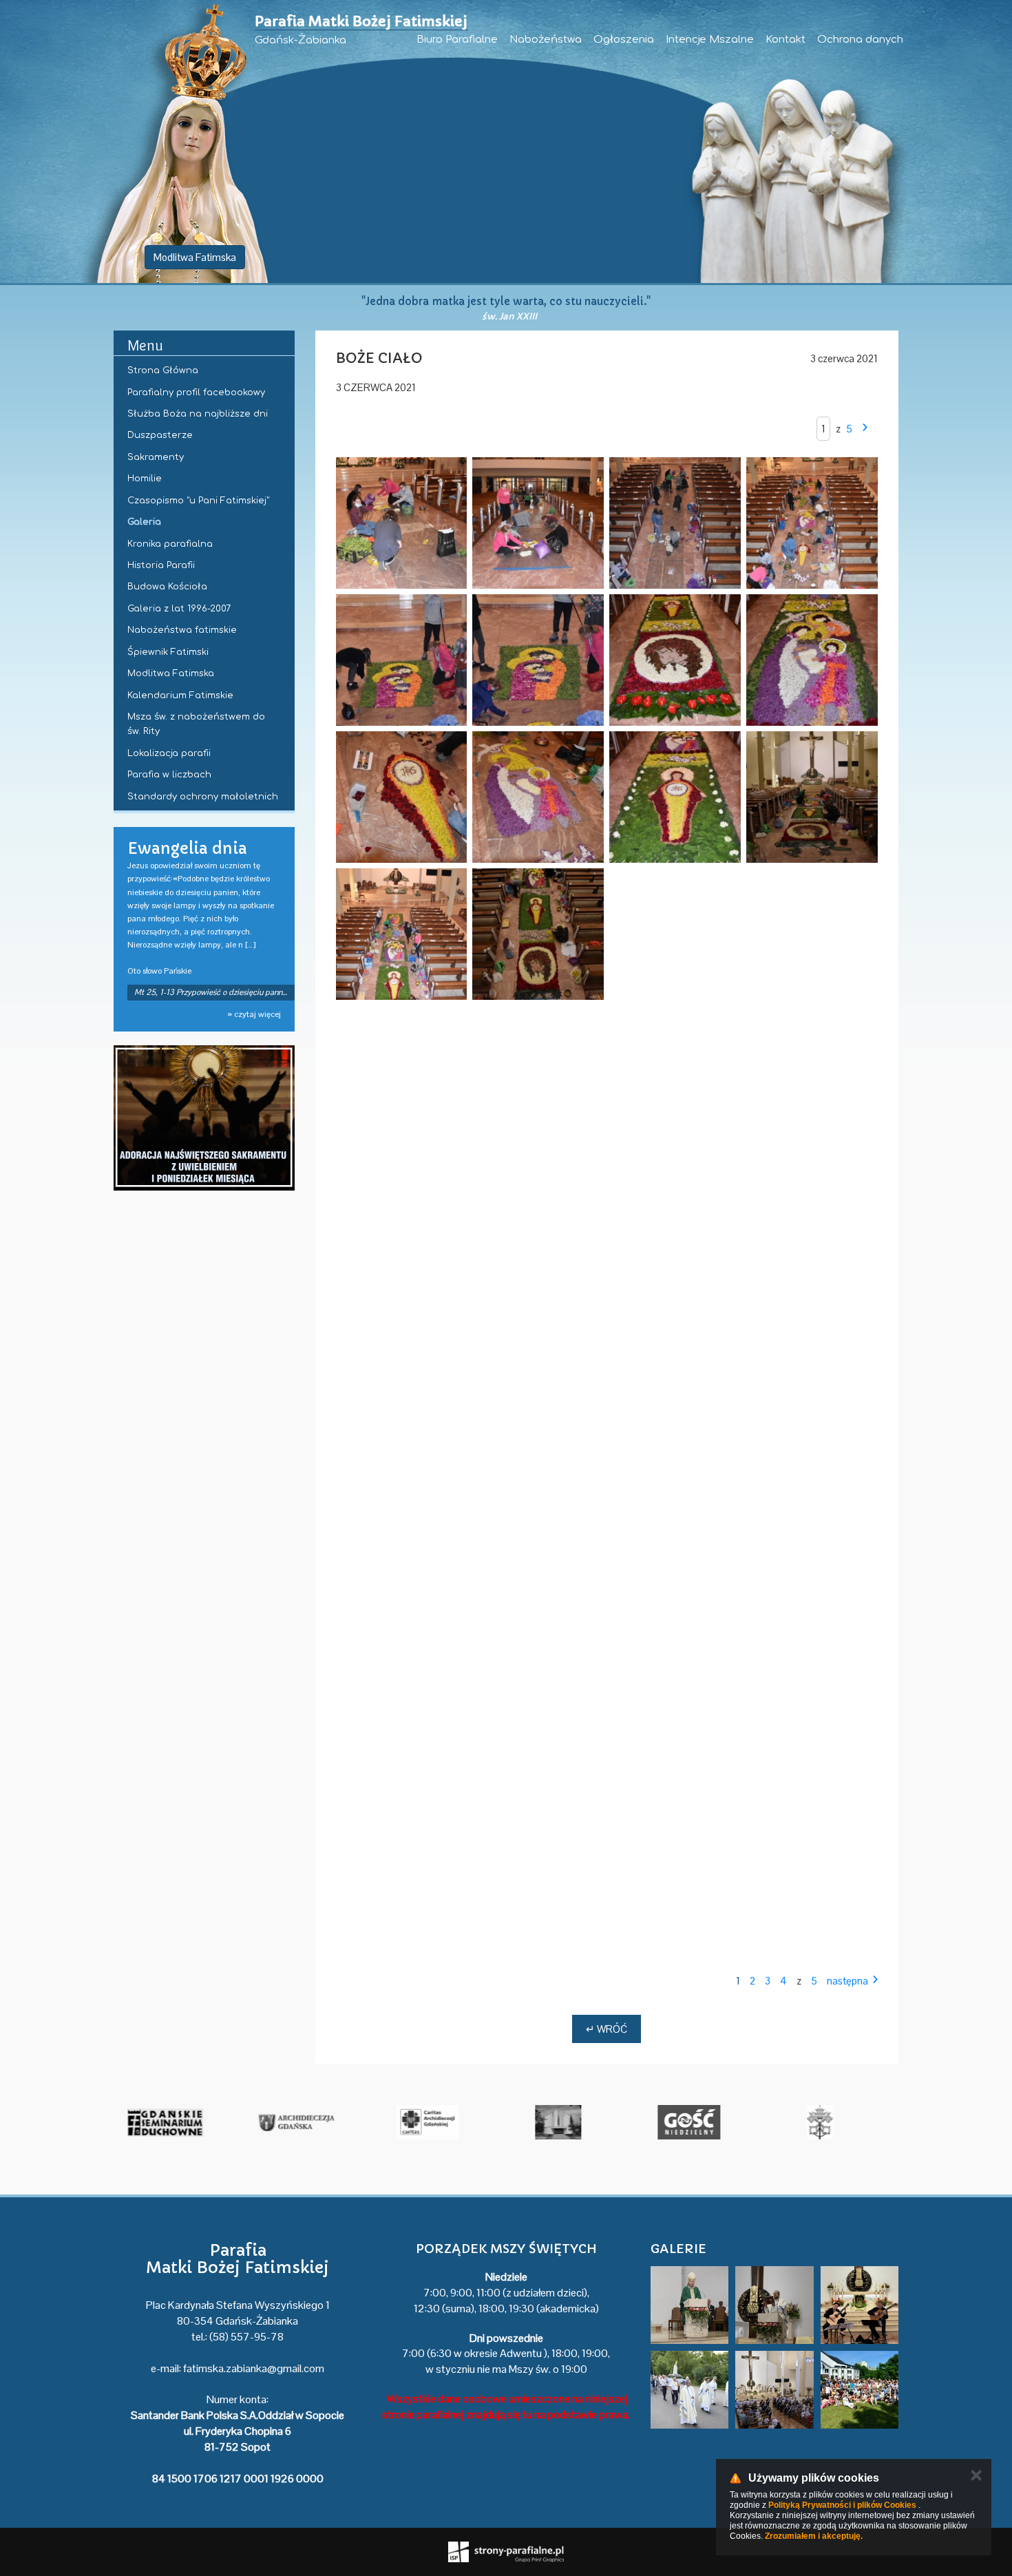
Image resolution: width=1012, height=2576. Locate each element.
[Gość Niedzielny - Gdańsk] (833, 2122)
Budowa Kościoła (167, 587)
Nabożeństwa (546, 40)
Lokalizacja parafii (169, 753)
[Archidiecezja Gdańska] (441, 2122)
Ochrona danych (860, 40)
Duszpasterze (160, 435)
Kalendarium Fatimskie (180, 695)
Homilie (145, 479)
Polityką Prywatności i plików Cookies (842, 2505)
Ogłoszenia (624, 40)
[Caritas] (571, 2122)
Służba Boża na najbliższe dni (198, 414)
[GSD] (310, 2122)
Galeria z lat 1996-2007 (179, 609)
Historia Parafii (161, 565)
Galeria (144, 522)
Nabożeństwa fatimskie (182, 630)
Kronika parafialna (170, 544)
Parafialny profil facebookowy (196, 392)
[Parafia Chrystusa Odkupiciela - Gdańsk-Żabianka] (702, 2122)
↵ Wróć (607, 2029)
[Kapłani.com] (179, 2122)
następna (847, 1981)
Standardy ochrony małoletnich (203, 797)
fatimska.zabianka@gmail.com (254, 2368)
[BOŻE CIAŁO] (402, 523)
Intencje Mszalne (710, 40)
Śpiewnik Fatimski (168, 652)
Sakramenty (156, 457)
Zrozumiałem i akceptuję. (814, 2536)
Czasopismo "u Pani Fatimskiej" (198, 501)
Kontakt (786, 40)
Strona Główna (163, 370)
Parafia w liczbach (169, 775)
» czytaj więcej (254, 1014)
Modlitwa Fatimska (195, 257)
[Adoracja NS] (204, 1118)
